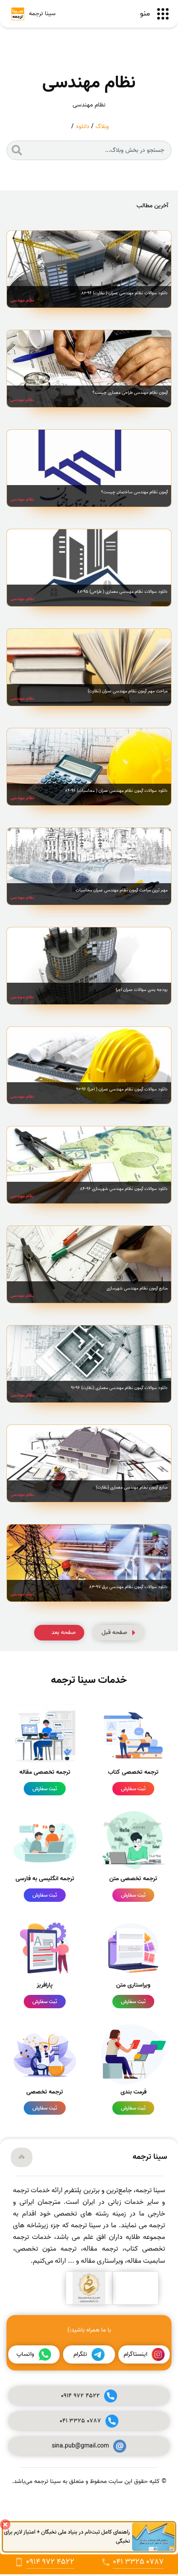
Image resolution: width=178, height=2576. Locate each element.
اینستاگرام (135, 2354)
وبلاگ (102, 127)
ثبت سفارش (133, 1789)
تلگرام (80, 2354)
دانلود (83, 127)
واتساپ (25, 2354)
